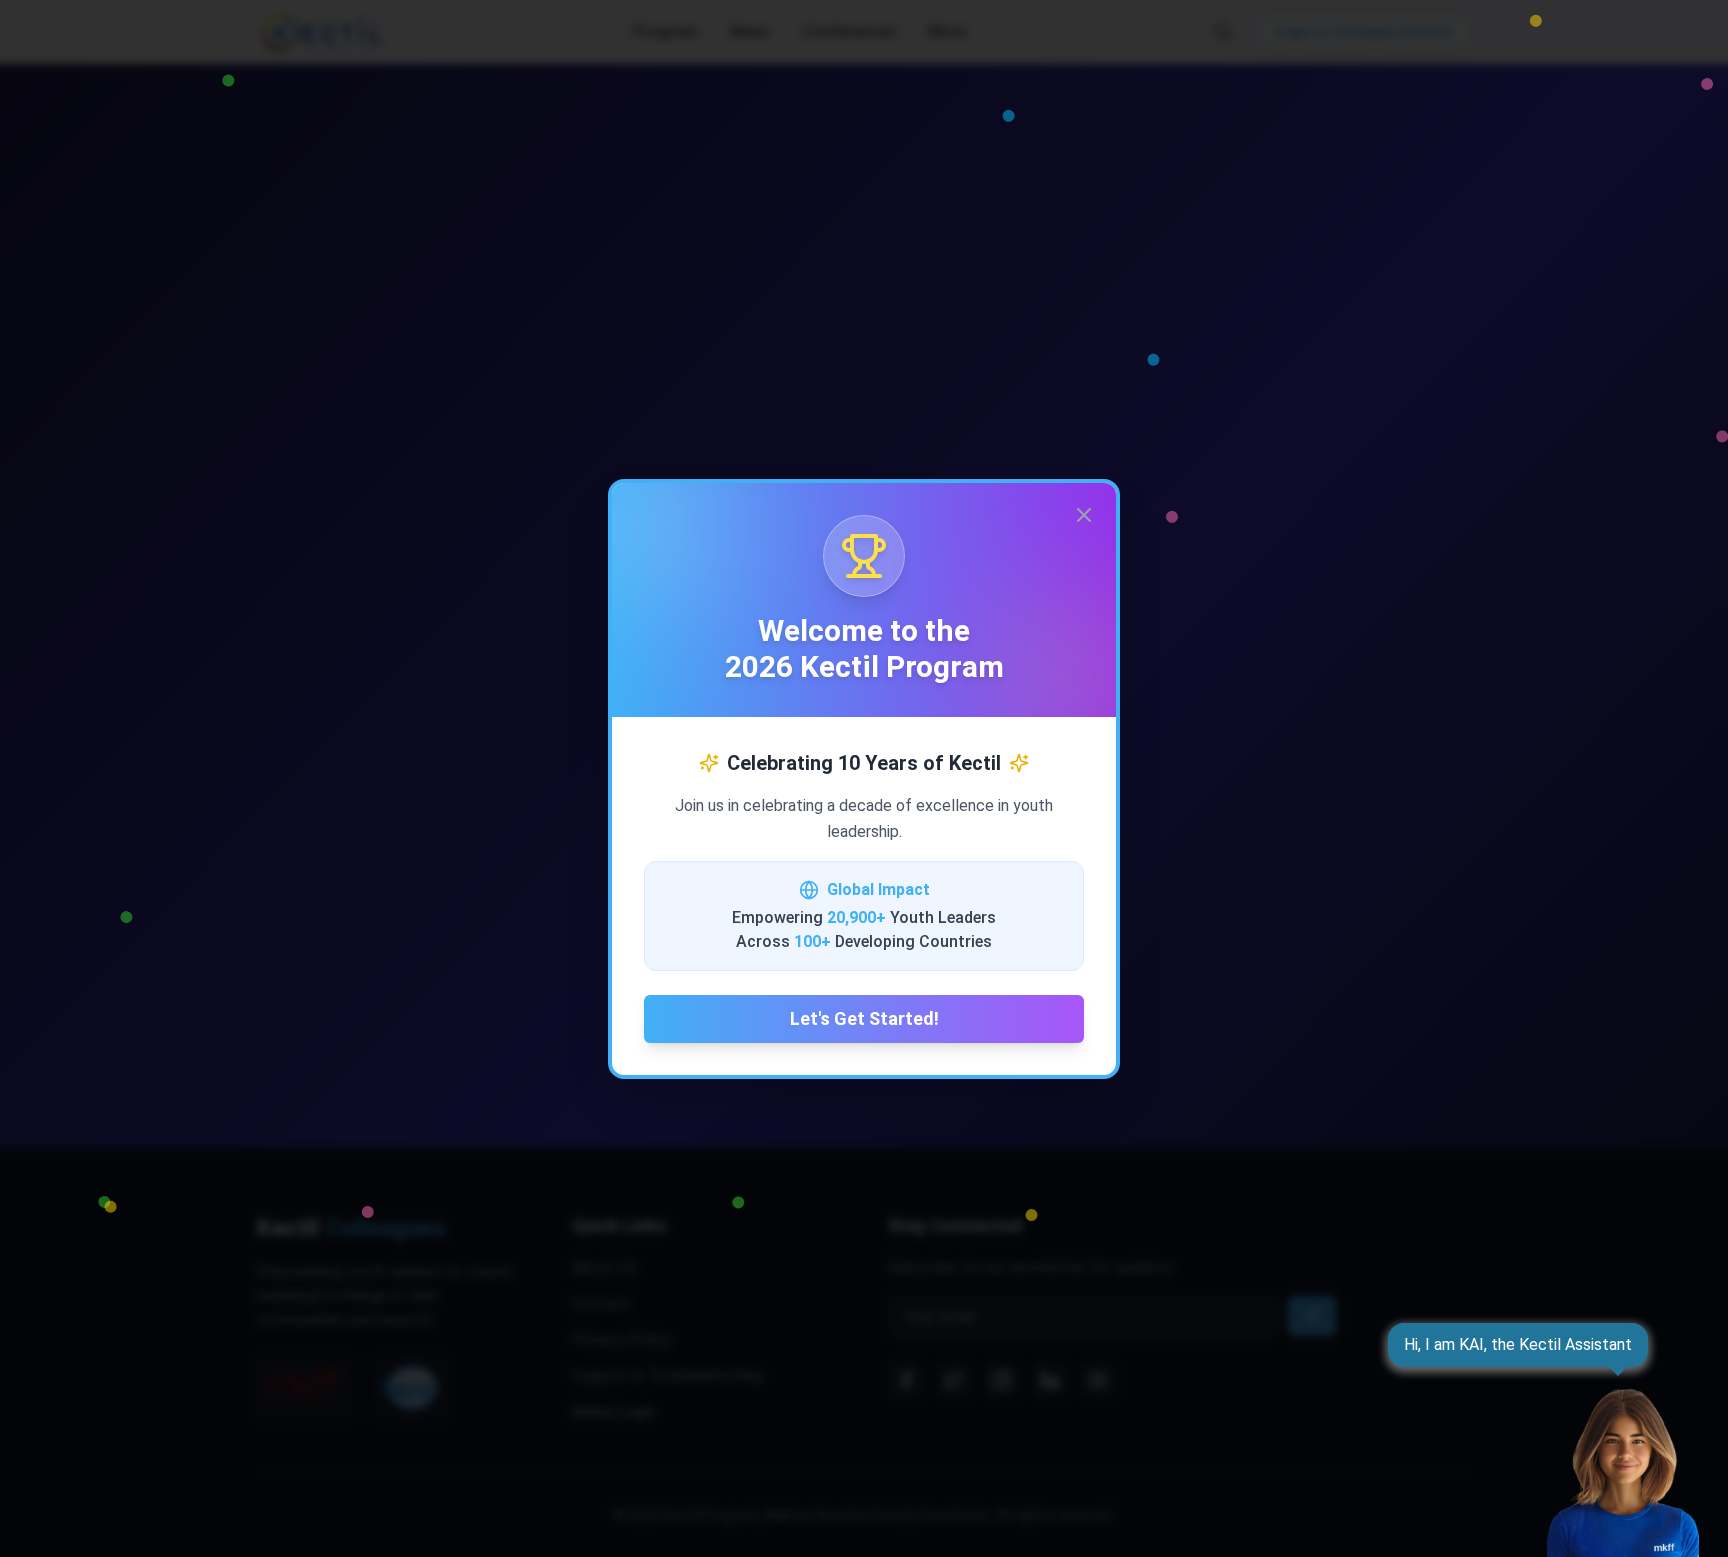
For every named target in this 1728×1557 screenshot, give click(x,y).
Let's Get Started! (864, 1018)
